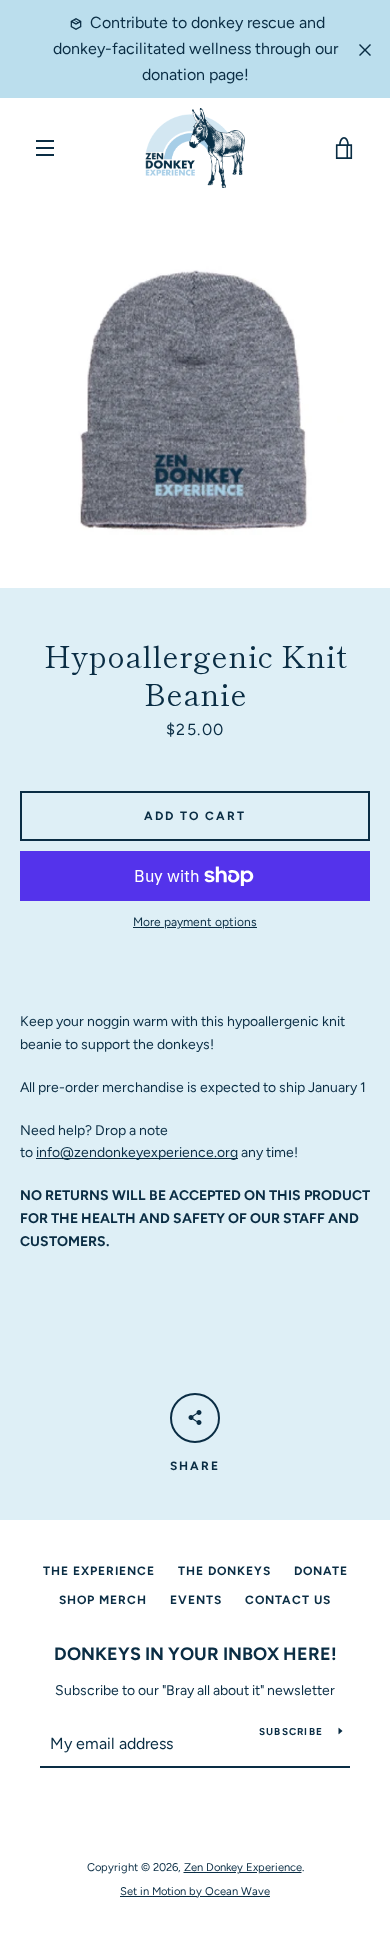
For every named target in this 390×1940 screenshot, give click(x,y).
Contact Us (288, 1600)
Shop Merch (103, 1600)
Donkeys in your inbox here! (195, 1654)
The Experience (99, 1571)
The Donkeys (224, 1571)
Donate (321, 1571)
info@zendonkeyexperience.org (137, 1152)
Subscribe (291, 1731)
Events (196, 1600)
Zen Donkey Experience (243, 1867)
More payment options (195, 922)
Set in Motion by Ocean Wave (195, 1891)
